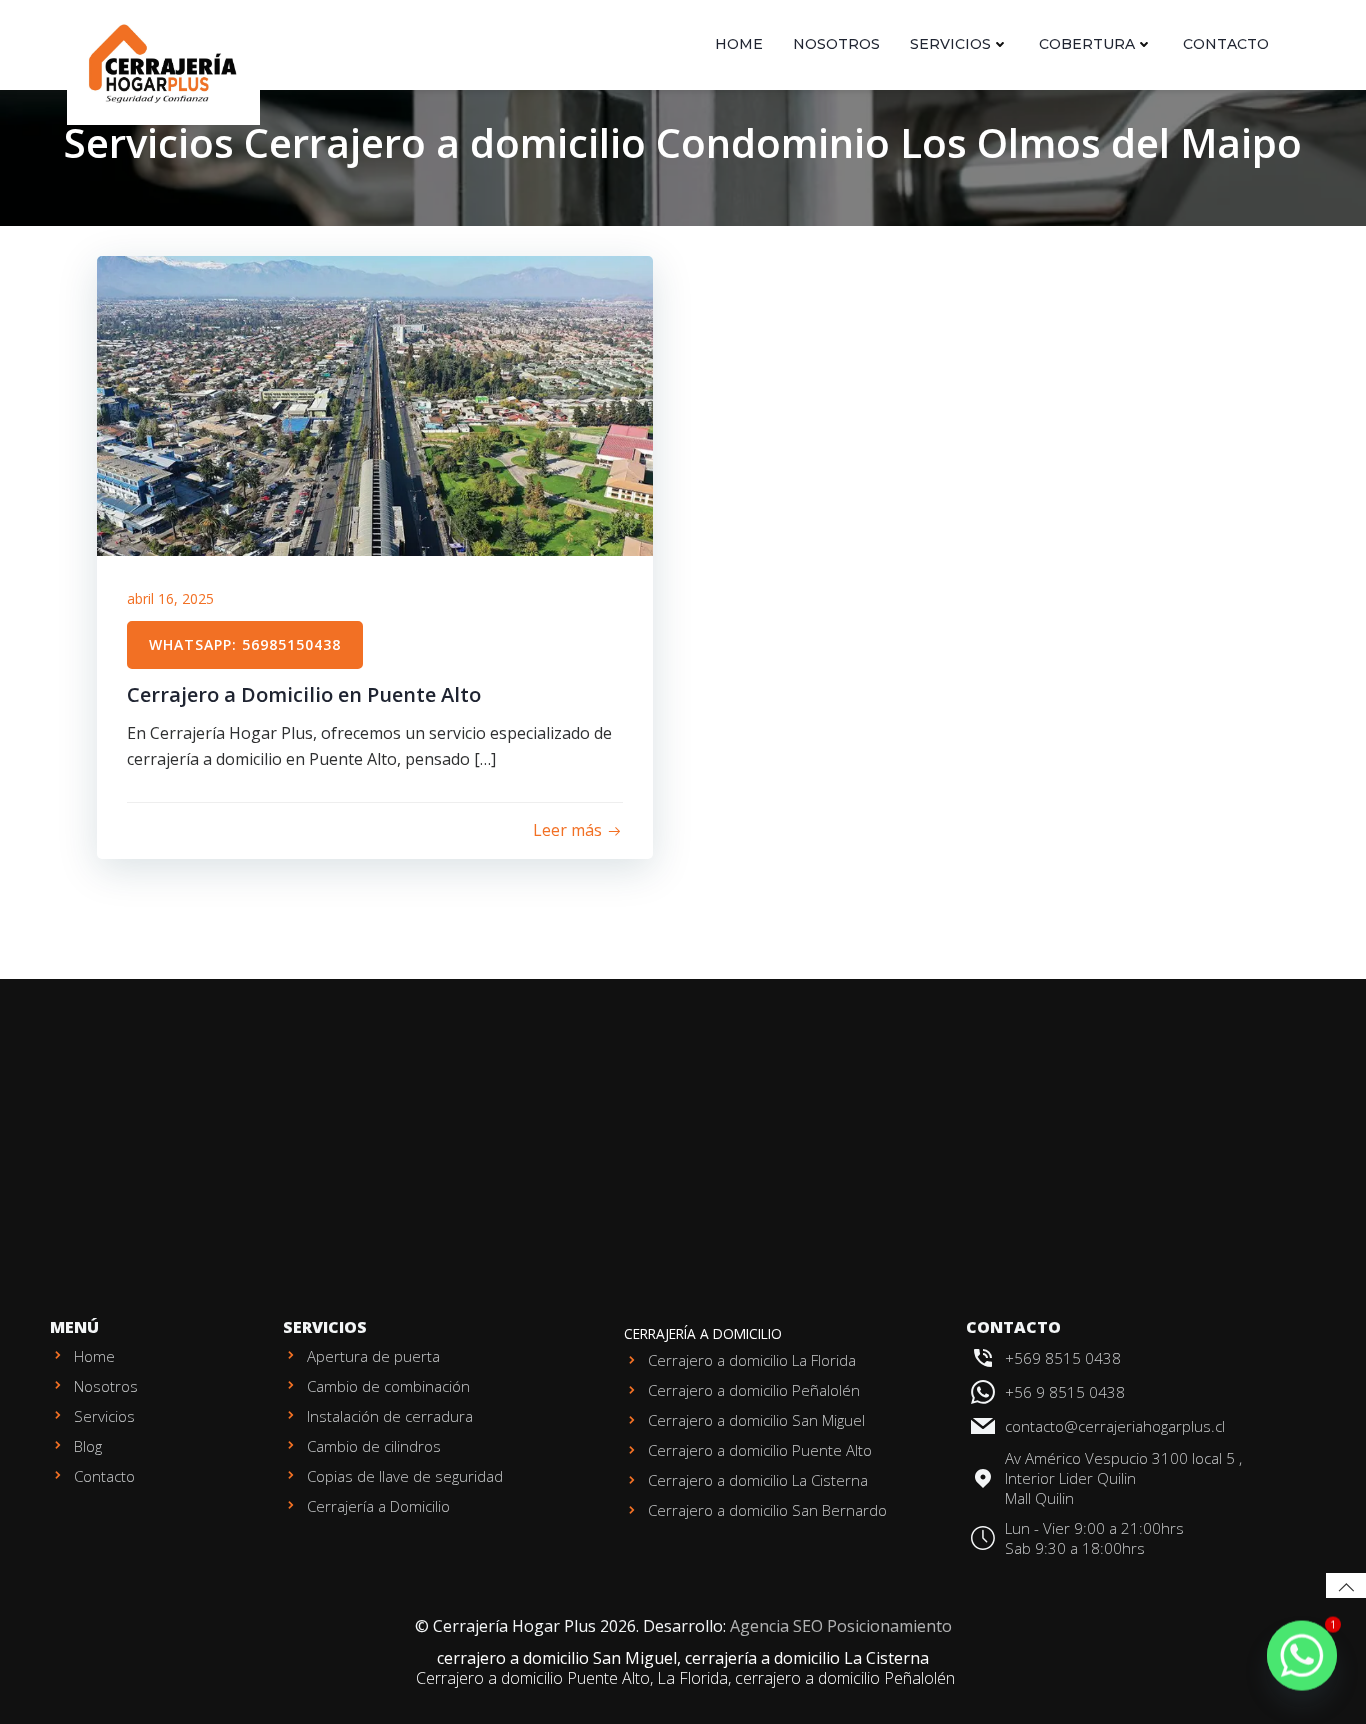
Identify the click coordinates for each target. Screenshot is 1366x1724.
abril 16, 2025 (170, 598)
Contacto (1226, 44)
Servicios (950, 44)
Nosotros (836, 44)
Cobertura (1087, 44)
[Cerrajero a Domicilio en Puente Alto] (375, 404)
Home (739, 44)
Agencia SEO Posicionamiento (841, 1626)
